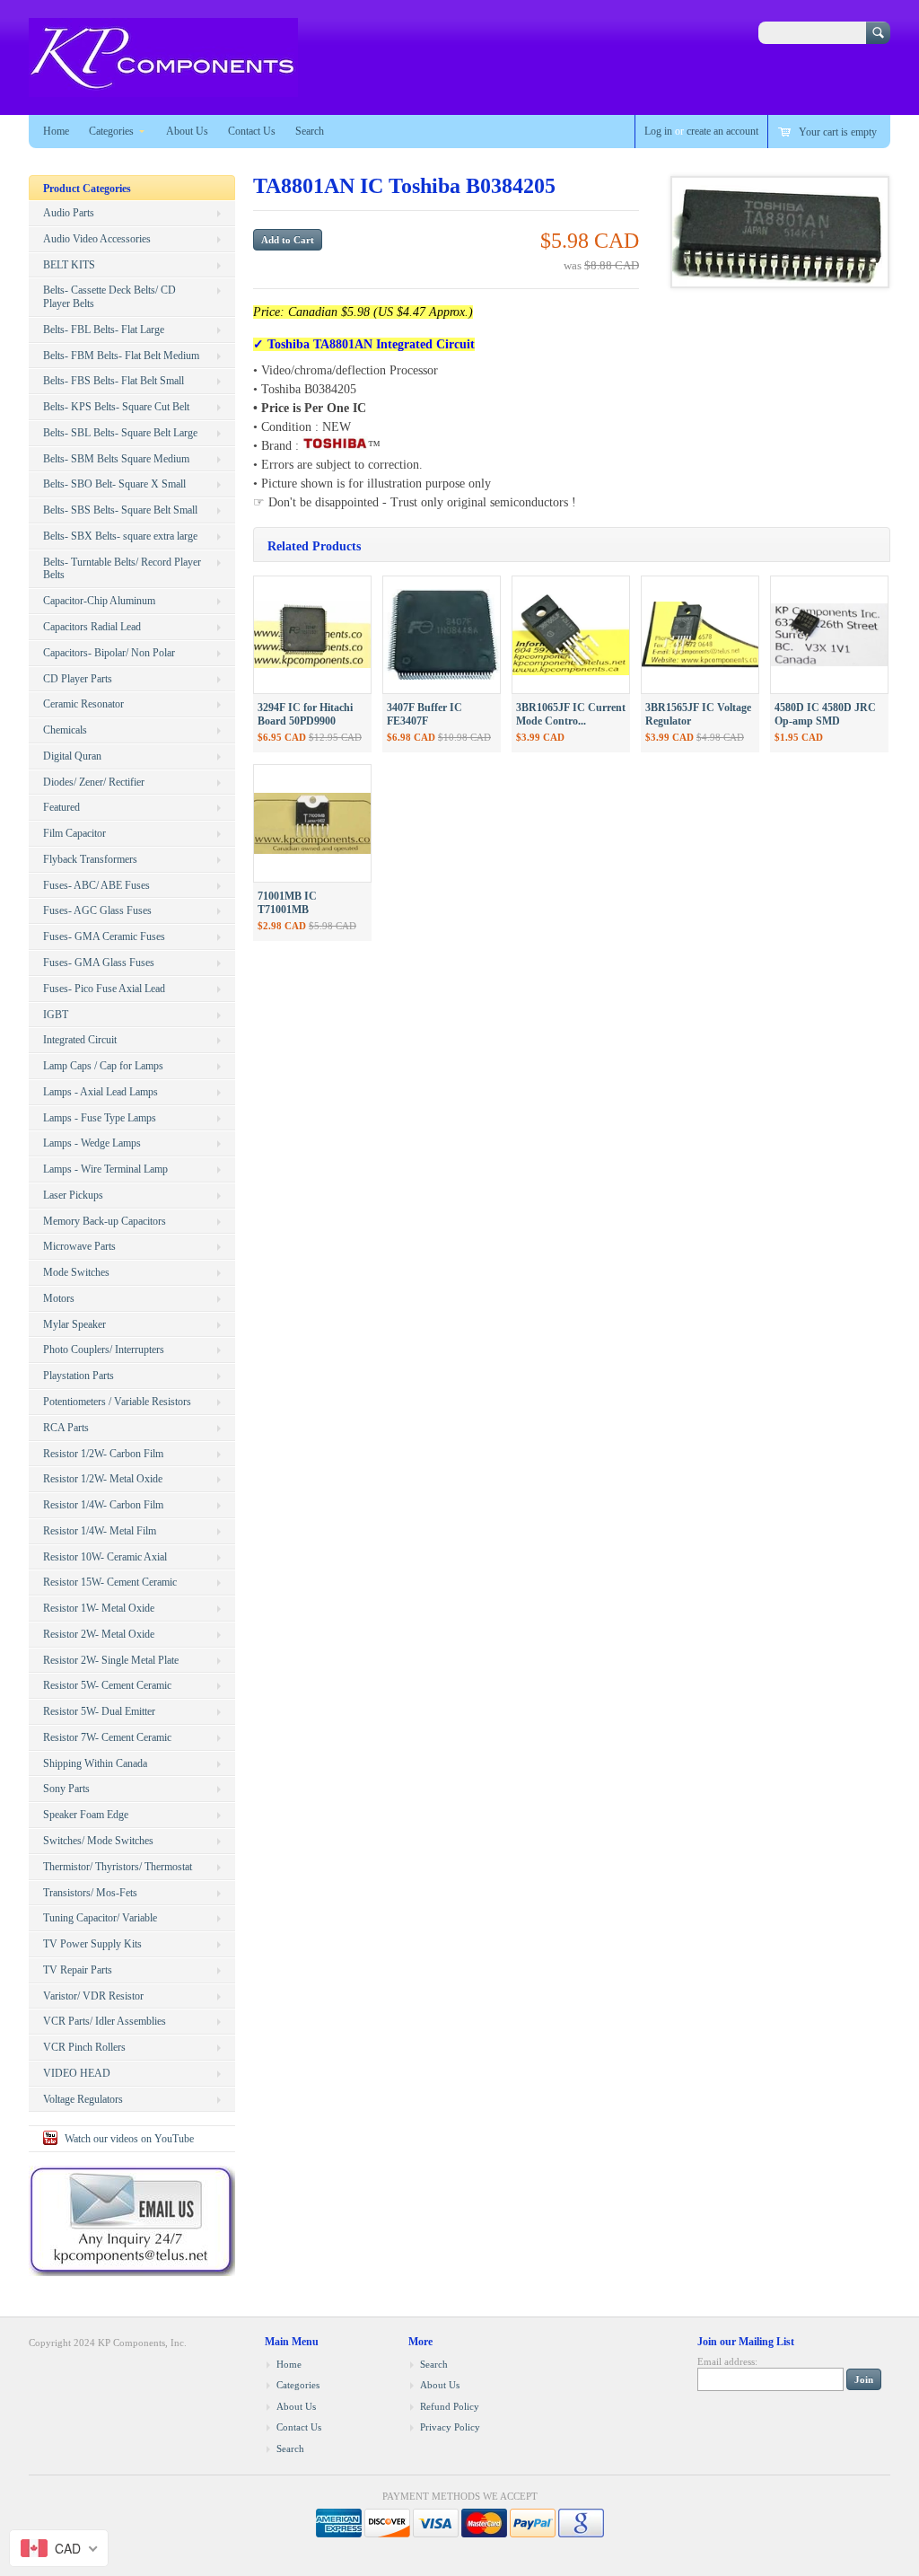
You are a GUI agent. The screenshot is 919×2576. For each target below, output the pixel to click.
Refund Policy (450, 2406)
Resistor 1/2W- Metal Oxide (103, 1479)
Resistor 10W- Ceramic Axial (105, 1557)
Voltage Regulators (83, 2099)
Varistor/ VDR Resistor (93, 1996)
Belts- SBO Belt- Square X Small (114, 484)
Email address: (727, 2361)
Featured (61, 807)
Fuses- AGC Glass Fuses (97, 910)
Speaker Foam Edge (86, 1815)
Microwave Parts (79, 1246)
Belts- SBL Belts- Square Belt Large (120, 433)
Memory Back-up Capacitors (105, 1221)
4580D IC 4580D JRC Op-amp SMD (825, 714)
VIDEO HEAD (77, 2073)
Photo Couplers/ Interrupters (104, 1350)
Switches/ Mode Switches (98, 1841)
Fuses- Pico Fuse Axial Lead (104, 989)
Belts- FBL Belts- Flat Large (104, 330)
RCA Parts (66, 1428)
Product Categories (87, 189)
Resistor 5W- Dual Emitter (99, 1711)
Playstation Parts (79, 1376)
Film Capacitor (74, 833)
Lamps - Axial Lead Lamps (101, 1092)
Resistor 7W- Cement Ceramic (107, 1737)
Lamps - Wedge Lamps (92, 1143)
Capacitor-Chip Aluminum (99, 601)
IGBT (56, 1015)
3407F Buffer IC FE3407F (424, 714)
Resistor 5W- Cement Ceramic (107, 1685)
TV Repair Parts (78, 1970)
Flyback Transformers (90, 859)
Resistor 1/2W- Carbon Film (103, 1454)
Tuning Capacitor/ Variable (100, 1918)
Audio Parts (69, 213)
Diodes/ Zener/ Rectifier (94, 782)
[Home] (163, 88)
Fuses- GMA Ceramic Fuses (104, 936)
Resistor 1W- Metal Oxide (99, 1608)
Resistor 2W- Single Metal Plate (111, 1660)
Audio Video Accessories (97, 239)
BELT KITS (69, 265)
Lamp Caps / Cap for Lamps (103, 1066)
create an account (722, 131)
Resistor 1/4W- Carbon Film (103, 1505)
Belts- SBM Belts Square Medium (116, 459)
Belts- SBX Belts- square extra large (120, 536)
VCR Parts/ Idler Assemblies (105, 2021)
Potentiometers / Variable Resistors (117, 1402)
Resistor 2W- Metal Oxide (99, 1634)
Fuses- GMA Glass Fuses (99, 963)
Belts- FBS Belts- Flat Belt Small (114, 381)
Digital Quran (72, 756)
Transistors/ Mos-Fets (90, 1893)
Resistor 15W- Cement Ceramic (110, 1582)
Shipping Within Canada (95, 1763)
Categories (111, 131)
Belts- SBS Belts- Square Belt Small (120, 510)
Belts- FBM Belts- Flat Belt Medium (121, 356)
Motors (59, 1298)
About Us (187, 131)
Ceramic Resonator (83, 704)
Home (56, 131)
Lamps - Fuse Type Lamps (100, 1118)
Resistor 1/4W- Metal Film (100, 1531)
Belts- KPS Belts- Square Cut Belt (116, 407)
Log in (658, 131)
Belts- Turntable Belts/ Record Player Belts (122, 569)
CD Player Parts (78, 679)
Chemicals (65, 730)
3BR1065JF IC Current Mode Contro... (571, 714)
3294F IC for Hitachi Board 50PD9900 (305, 714)
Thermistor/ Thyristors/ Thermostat (118, 1867)
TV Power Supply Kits (92, 1944)
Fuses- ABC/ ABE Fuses (96, 885)
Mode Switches (76, 1272)
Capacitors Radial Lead (92, 627)
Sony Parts (66, 1789)
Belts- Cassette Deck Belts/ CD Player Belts (109, 297)
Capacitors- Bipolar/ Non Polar (109, 653)
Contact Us (252, 131)
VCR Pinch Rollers (84, 2047)
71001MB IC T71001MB (287, 903)
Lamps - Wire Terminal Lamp (105, 1169)
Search (310, 131)
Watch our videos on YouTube (129, 2139)
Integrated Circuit (80, 1040)
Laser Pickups (73, 1195)
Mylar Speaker (74, 1324)
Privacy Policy (450, 2427)
